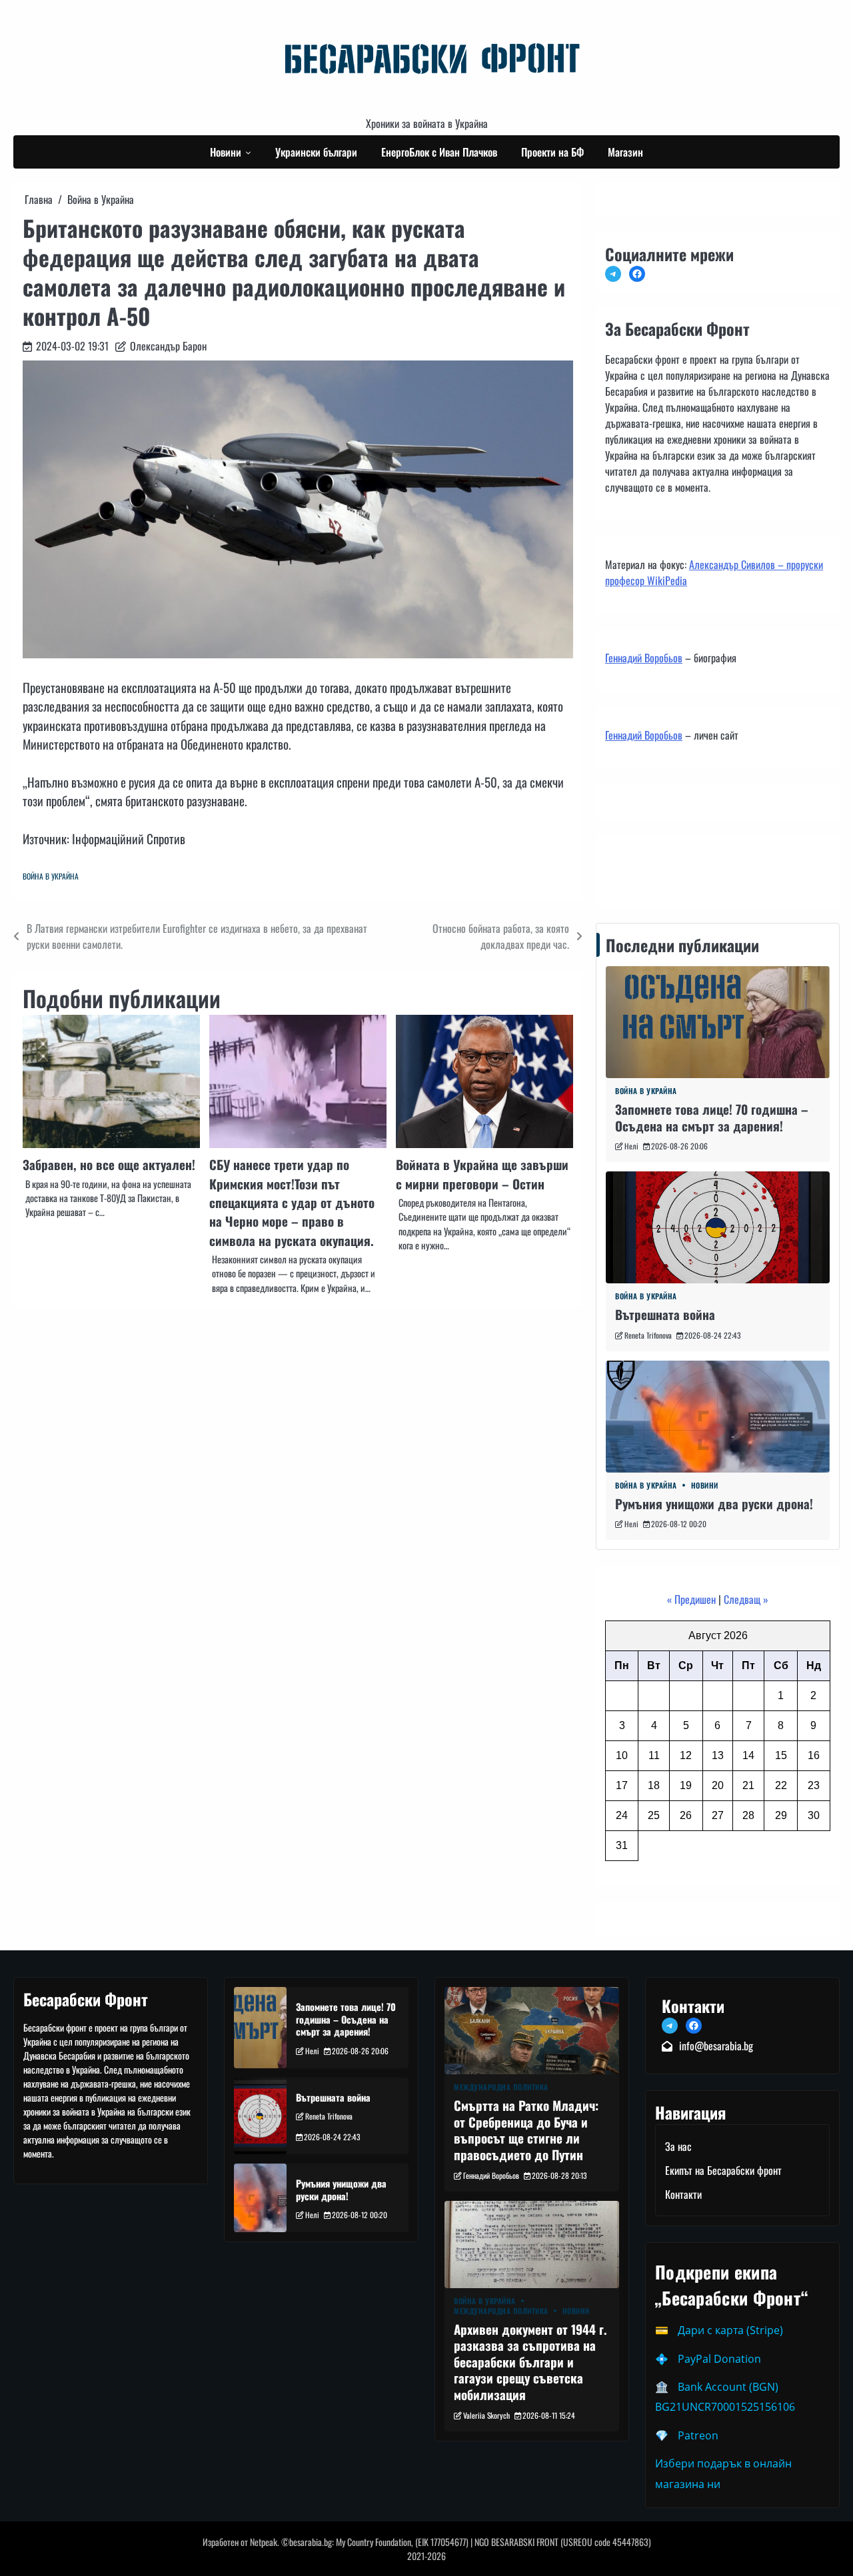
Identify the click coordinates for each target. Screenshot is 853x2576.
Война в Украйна (51, 876)
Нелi (631, 1146)
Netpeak (264, 2542)
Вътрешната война (665, 1314)
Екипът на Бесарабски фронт (723, 2170)
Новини (226, 152)
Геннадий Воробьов (644, 658)
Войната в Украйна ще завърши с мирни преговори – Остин (482, 1173)
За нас (678, 2146)
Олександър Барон (168, 346)
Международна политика (501, 2087)
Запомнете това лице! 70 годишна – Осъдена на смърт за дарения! (712, 1117)
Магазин (625, 152)
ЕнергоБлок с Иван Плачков (439, 152)
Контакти (627, 868)
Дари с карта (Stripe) (730, 2330)
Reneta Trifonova (648, 1335)
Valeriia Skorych (486, 2415)
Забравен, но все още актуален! (109, 1164)
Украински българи (316, 152)
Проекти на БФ (552, 152)
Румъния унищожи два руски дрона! (714, 1503)
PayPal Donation (719, 2359)
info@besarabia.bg (716, 2046)
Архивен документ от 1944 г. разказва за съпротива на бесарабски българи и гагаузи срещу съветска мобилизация (530, 2361)
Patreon (698, 2435)
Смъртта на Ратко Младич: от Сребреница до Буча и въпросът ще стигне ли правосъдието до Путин (526, 2130)
